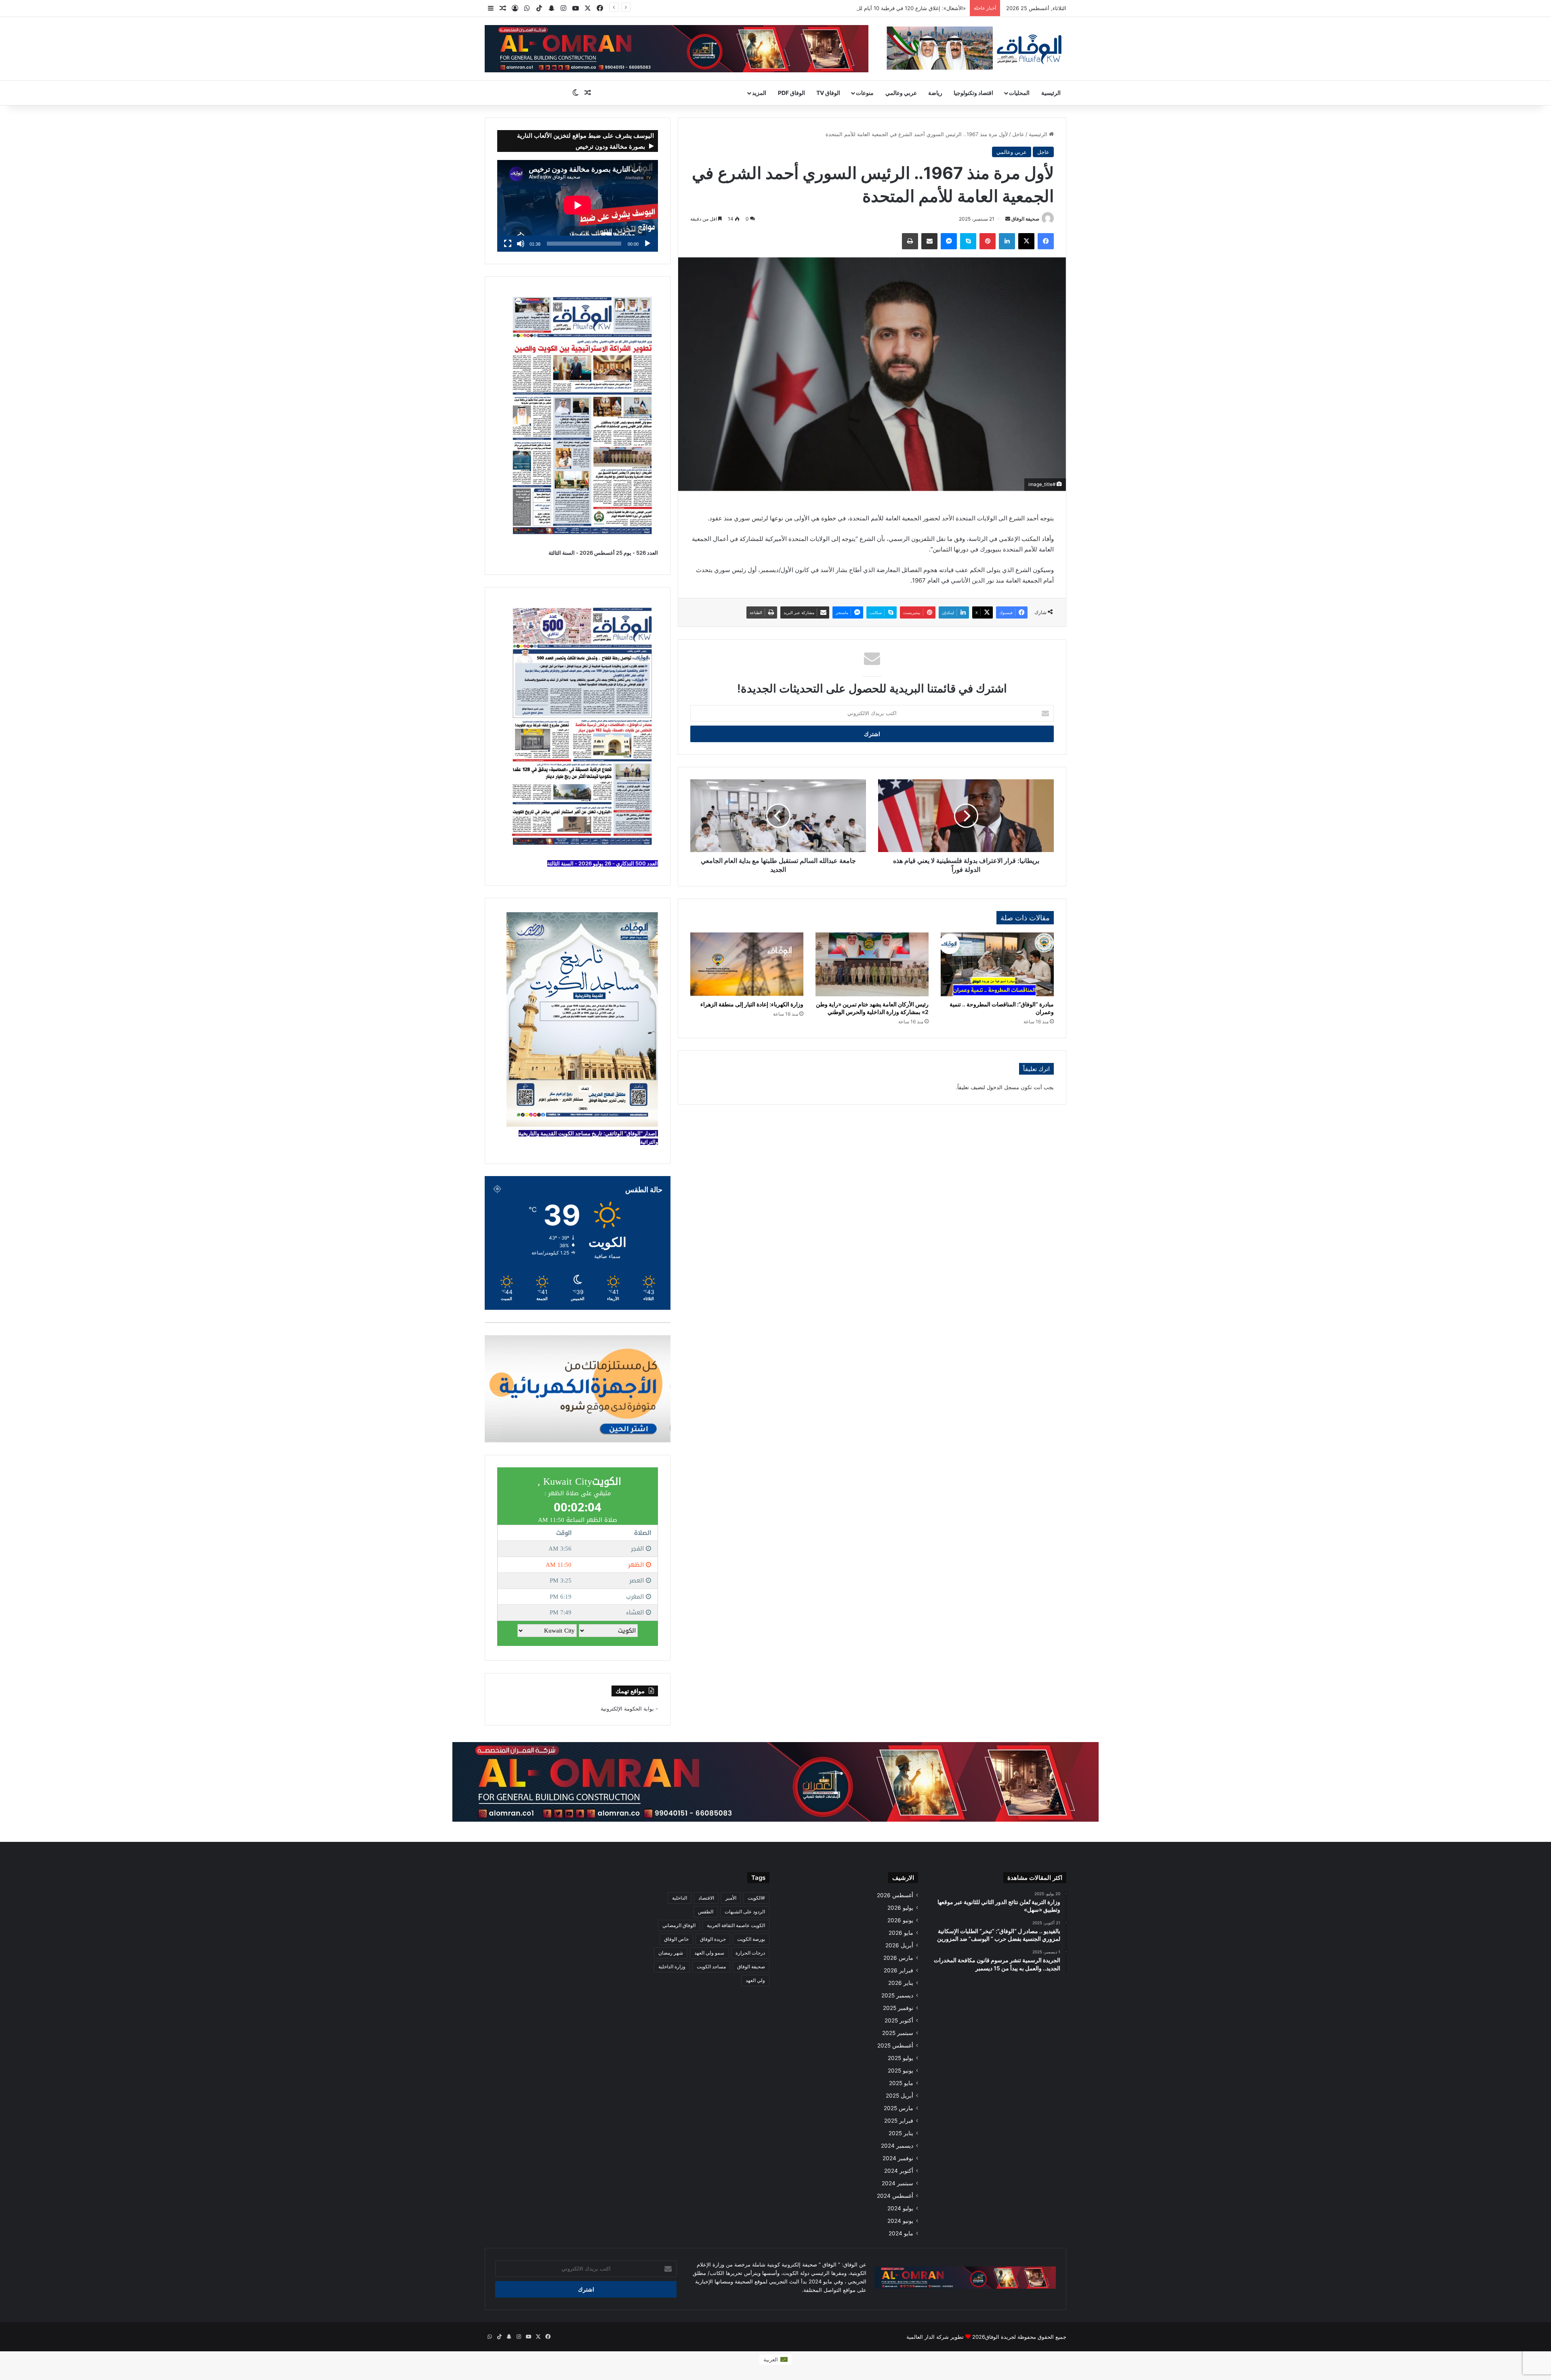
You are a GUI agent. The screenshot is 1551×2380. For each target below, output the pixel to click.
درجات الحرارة (750, 1953)
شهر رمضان (671, 1953)
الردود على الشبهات (745, 1912)
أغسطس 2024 (895, 2196)
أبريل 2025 (899, 2096)
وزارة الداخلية (672, 1966)
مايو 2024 (901, 2233)
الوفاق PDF (791, 93)
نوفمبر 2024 (898, 2158)
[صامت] (521, 244)
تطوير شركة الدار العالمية (935, 2337)
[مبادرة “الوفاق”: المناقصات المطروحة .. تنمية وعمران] (997, 964)
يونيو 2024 (900, 2221)
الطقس (706, 1912)
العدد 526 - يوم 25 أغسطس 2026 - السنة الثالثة (603, 553)
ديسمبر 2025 (897, 1995)
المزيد (759, 93)
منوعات (865, 93)
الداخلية (680, 1898)
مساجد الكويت (711, 1966)
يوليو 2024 (900, 2208)
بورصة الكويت (751, 1939)
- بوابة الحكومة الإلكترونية (629, 1709)
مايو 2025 (901, 2083)
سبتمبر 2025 (898, 2033)
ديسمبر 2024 (897, 2146)
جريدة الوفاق (713, 1939)
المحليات (1019, 93)
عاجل (1018, 134)
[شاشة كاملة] (508, 244)
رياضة (935, 93)
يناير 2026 (901, 1983)
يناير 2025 (901, 2133)
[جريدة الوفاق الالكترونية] (973, 48)
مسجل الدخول (1003, 1087)
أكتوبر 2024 (899, 2171)
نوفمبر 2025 (898, 2008)
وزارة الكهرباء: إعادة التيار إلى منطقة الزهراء (752, 1004)
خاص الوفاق (676, 1939)
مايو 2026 (901, 1933)
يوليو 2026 (900, 1908)
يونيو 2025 (901, 2071)
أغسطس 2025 (895, 2045)
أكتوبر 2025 (899, 2020)
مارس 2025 (898, 2108)
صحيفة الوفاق (1025, 219)
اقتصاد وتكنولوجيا (973, 93)
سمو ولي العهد (709, 1953)
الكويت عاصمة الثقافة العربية (736, 1925)
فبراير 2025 (899, 2121)
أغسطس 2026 (895, 1895)
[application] (578, 206)
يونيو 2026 (900, 1920)
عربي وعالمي (901, 93)
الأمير (731, 1898)
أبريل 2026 (899, 1945)
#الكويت (756, 1898)
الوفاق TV (828, 93)
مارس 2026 (898, 1958)
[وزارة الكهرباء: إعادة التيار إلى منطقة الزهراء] (747, 964)
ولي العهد (755, 1980)
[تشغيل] (647, 244)
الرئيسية (1051, 93)
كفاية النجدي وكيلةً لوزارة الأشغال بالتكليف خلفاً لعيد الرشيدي (898, 8)
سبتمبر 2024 (897, 2183)
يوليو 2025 (901, 2058)
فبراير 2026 (898, 1970)
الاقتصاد (706, 1898)
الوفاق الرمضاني (679, 1925)
